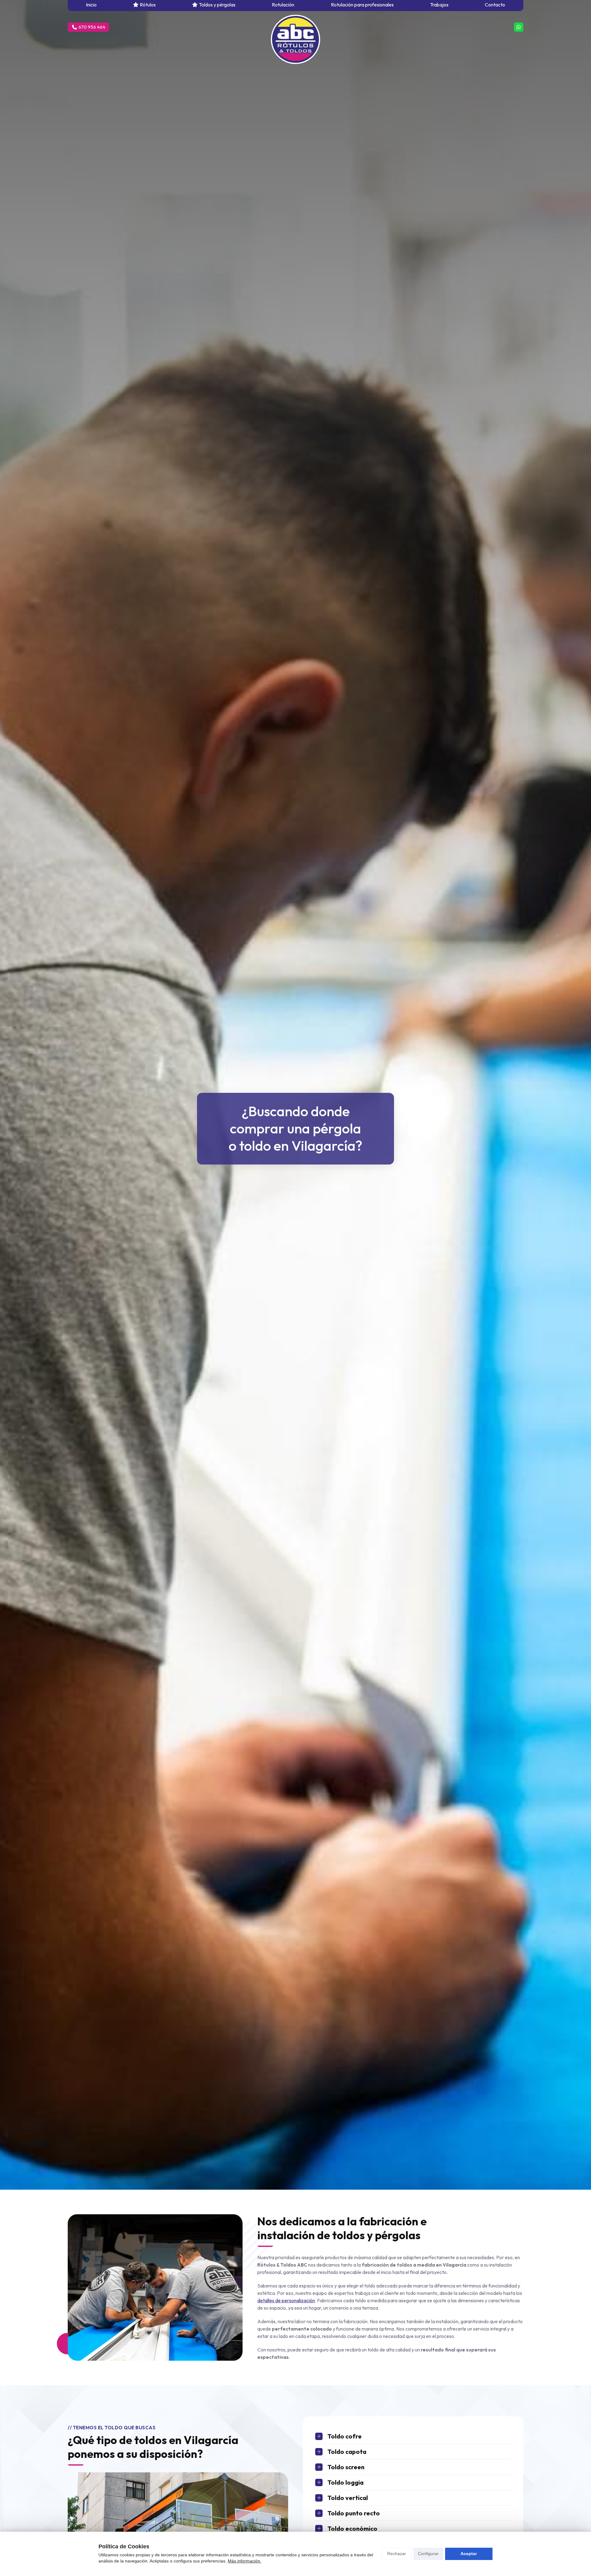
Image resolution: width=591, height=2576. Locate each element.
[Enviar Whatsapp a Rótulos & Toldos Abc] (519, 27)
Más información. (245, 2561)
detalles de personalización (286, 2300)
